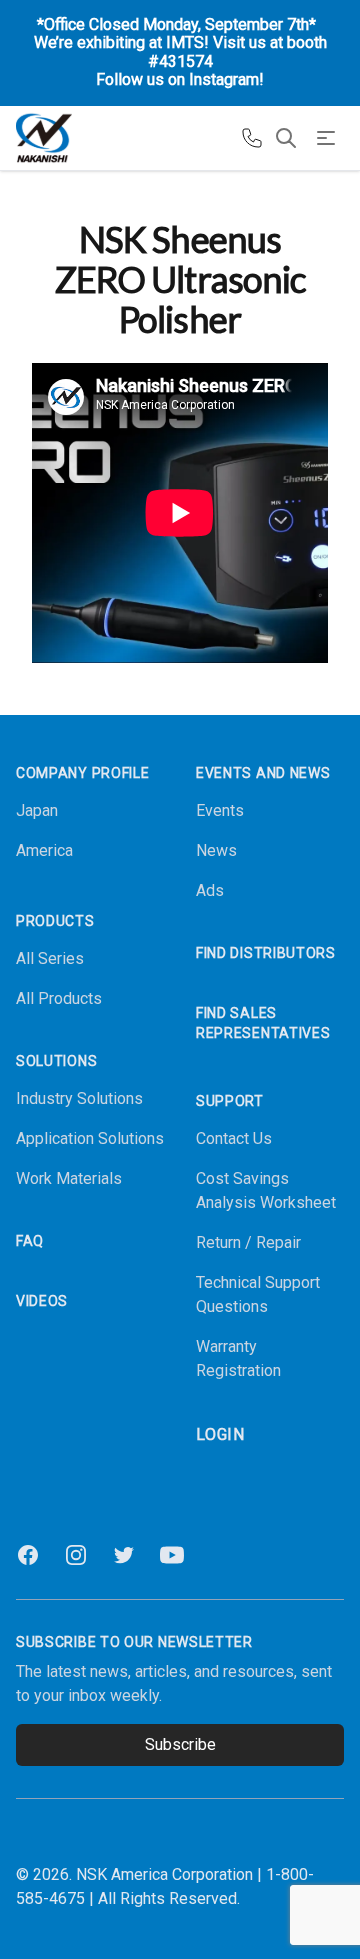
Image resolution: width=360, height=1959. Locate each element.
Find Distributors (266, 953)
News (216, 850)
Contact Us (234, 1138)
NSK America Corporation (164, 1874)
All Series (50, 958)
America (44, 850)
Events (220, 810)
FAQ (30, 1241)
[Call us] (252, 138)
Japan (37, 810)
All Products (59, 998)
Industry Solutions (79, 1098)
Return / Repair (248, 1242)
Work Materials (69, 1178)
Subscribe (180, 1744)
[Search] (286, 138)
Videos (42, 1301)
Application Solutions (90, 1138)
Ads (210, 890)
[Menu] (326, 138)
